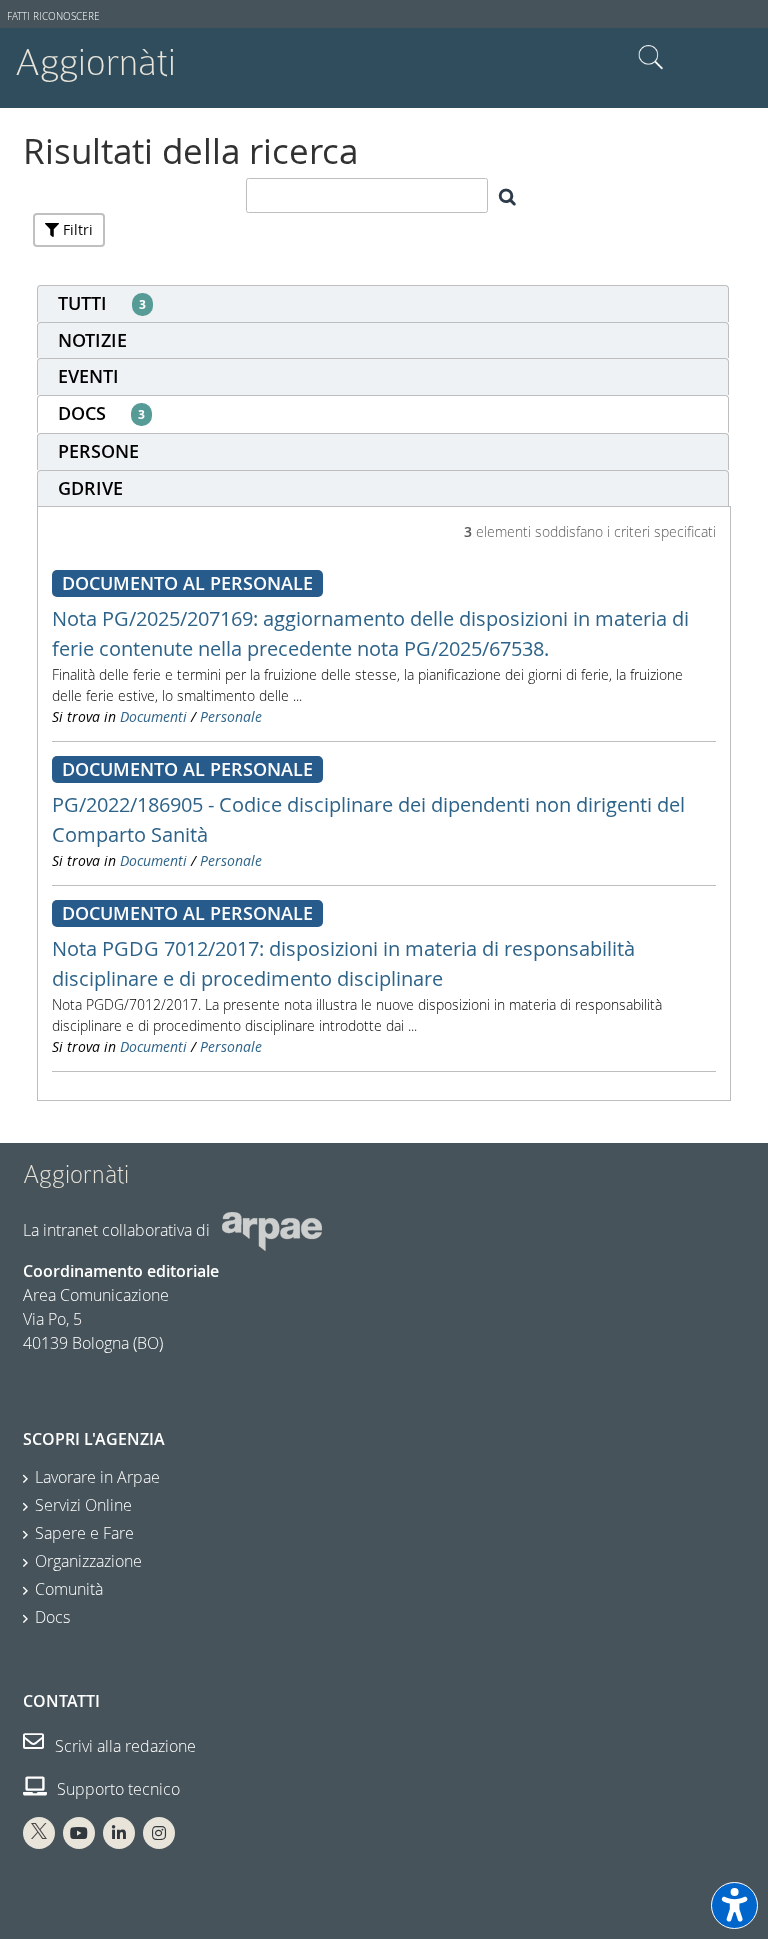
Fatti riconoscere (53, 16)
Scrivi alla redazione (123, 1746)
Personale (231, 716)
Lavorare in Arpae (97, 1477)
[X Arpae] (39, 1833)
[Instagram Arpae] (159, 1833)
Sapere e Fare (84, 1533)
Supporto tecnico (116, 1789)
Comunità (69, 1589)
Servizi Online (83, 1505)
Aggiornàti (95, 62)
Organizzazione (88, 1561)
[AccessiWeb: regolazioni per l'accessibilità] (734, 1905)
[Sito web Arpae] (272, 1230)
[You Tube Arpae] (79, 1833)
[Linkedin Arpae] (119, 1833)
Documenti (153, 716)
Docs (52, 1617)
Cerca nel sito (651, 58)
